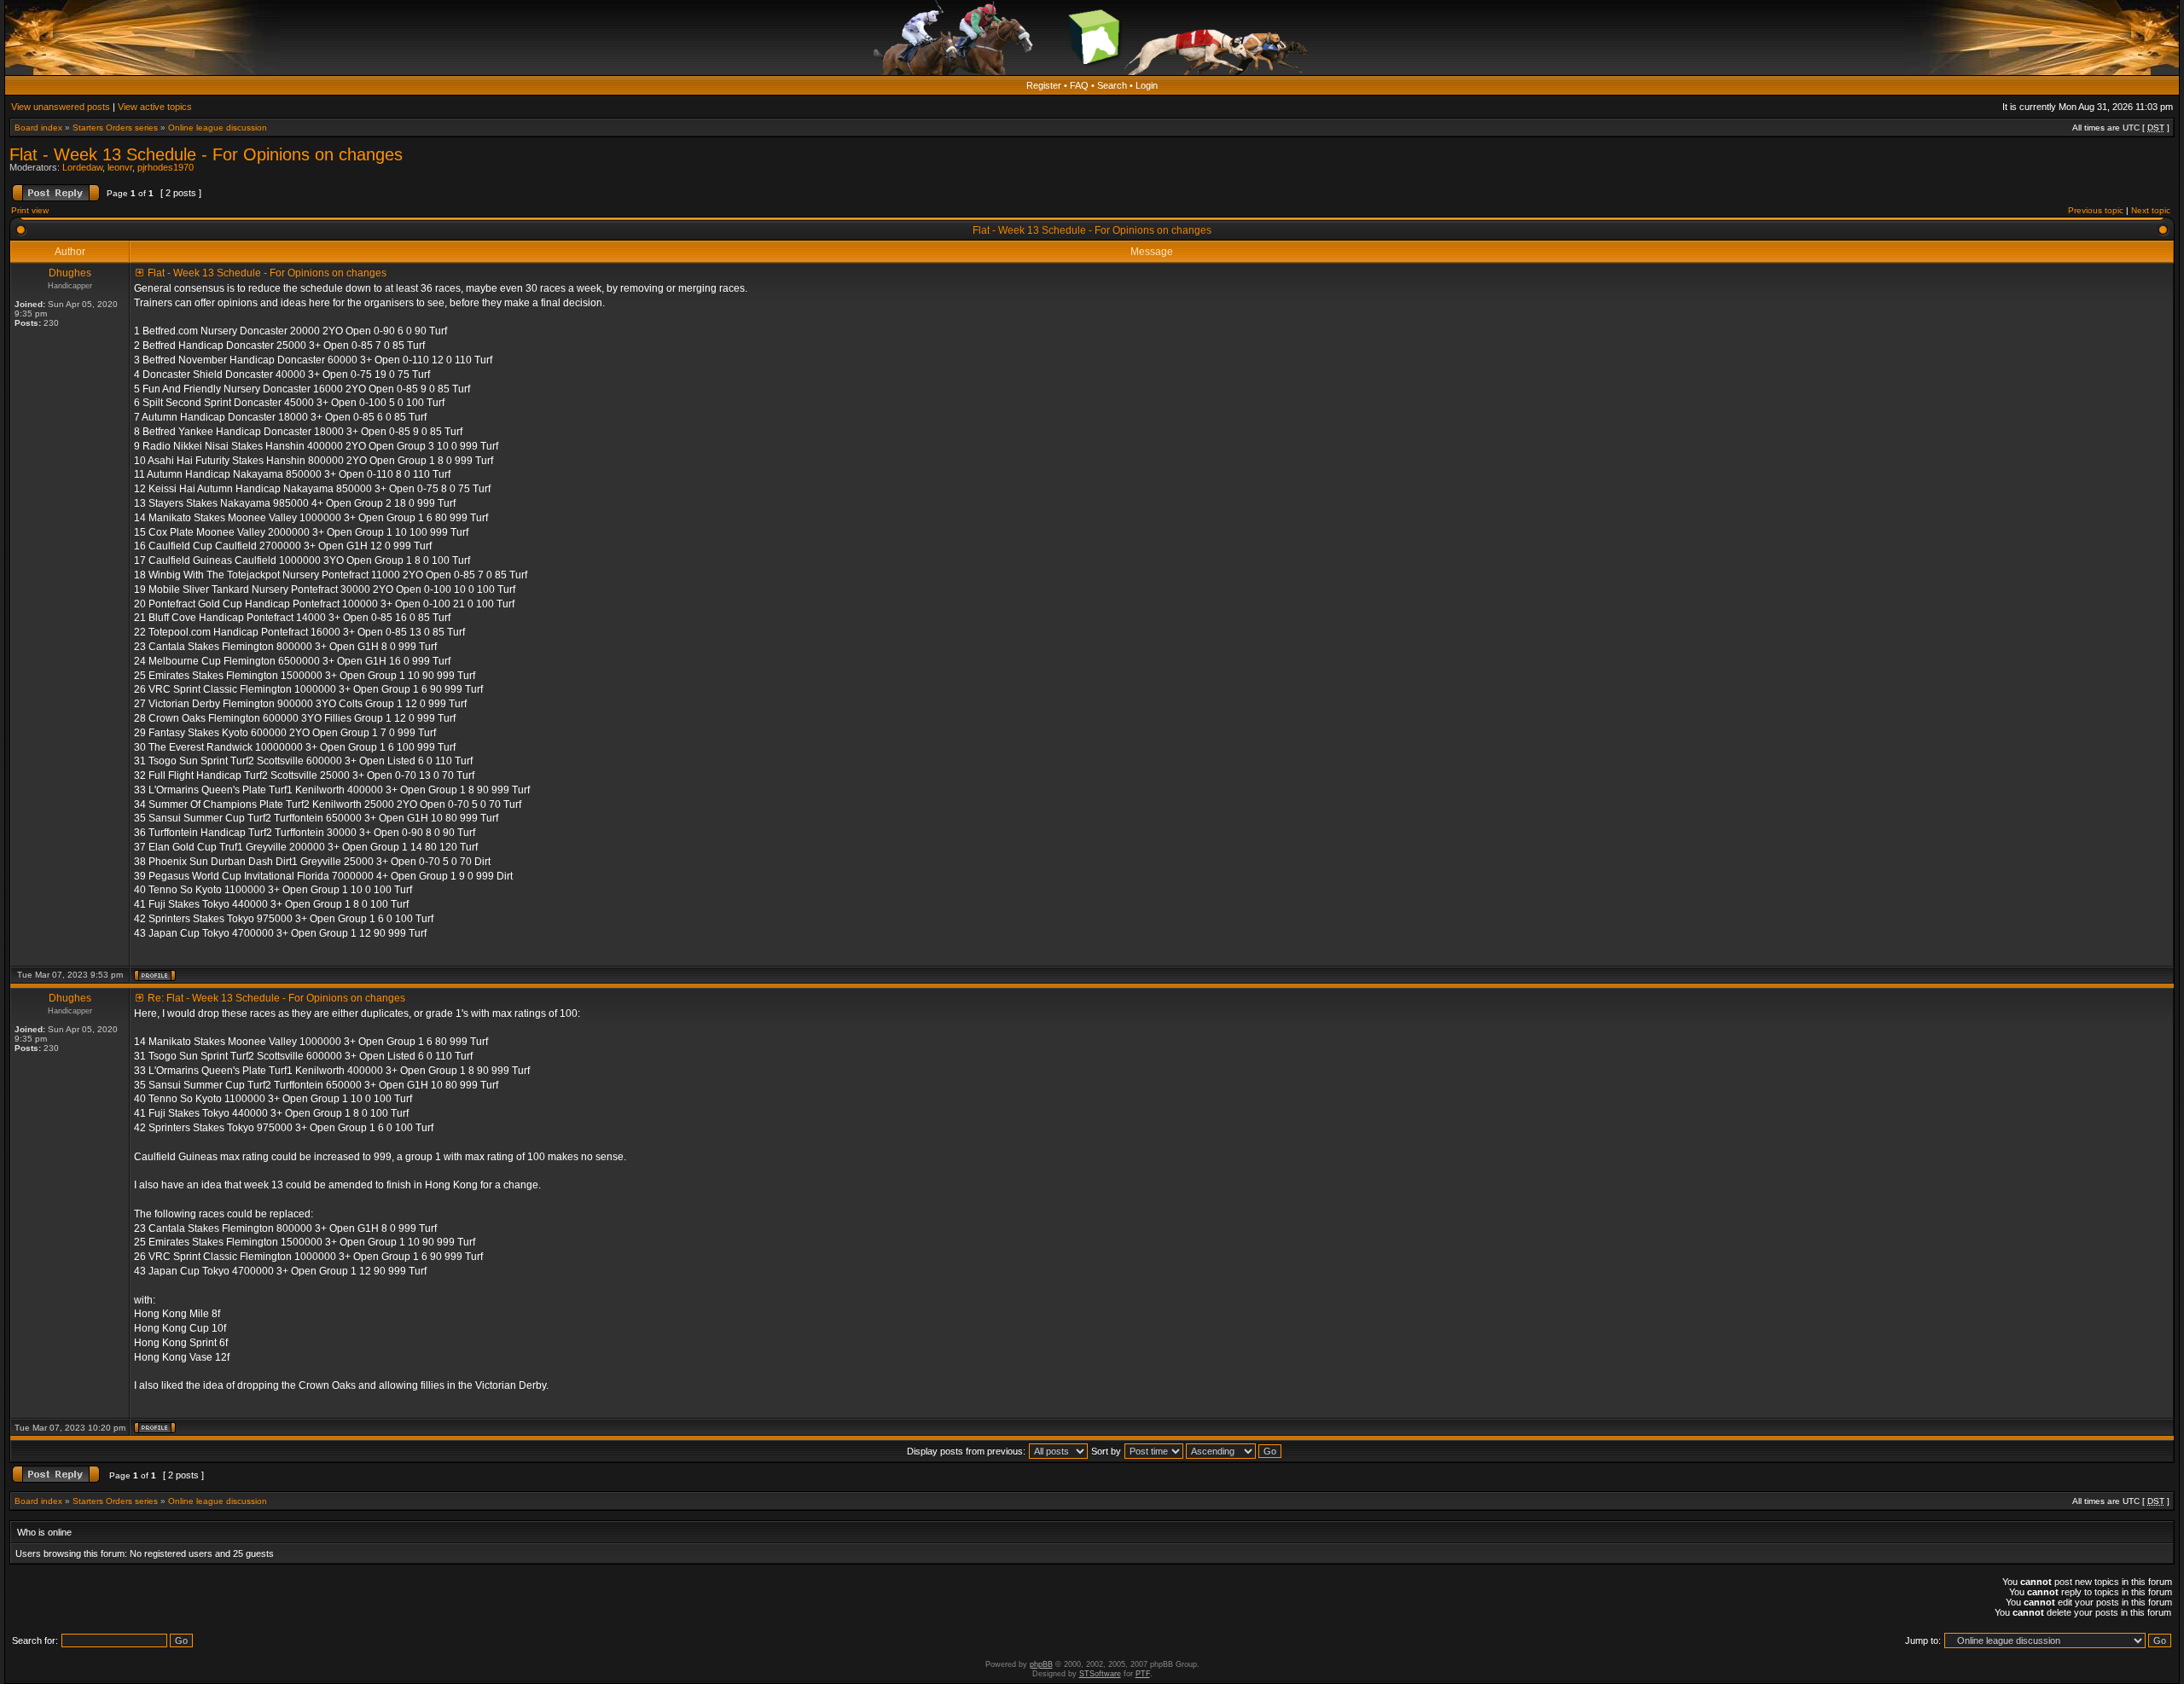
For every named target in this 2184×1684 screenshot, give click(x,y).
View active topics (155, 107)
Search (1112, 85)
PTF (1143, 1674)
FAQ (1079, 85)
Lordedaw (82, 167)
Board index (38, 128)
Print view (30, 210)
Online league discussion (218, 128)
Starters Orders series (115, 128)
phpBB (1041, 1664)
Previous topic (2096, 210)
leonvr (120, 167)
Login (1147, 85)
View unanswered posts (61, 107)
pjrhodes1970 (166, 167)
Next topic (2151, 210)
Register (1044, 85)
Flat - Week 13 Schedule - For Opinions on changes (206, 154)
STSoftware (1100, 1674)
